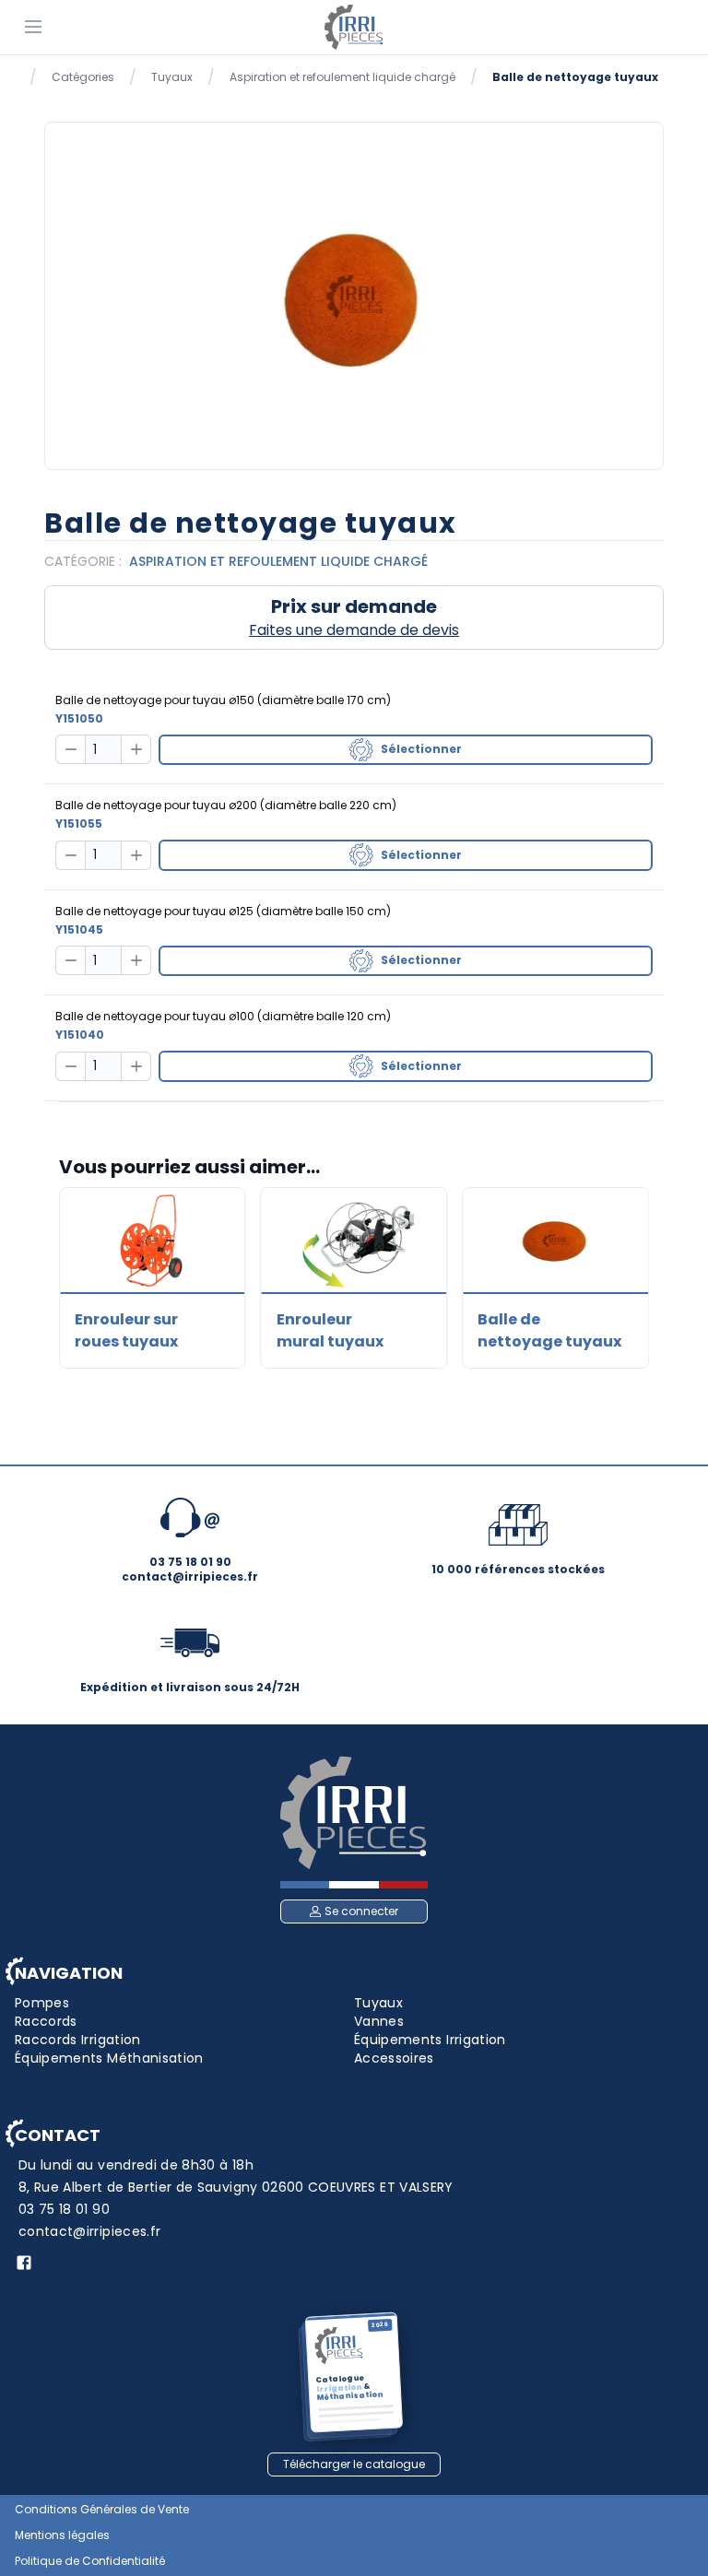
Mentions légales (62, 2535)
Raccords (46, 2021)
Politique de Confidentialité (90, 2561)
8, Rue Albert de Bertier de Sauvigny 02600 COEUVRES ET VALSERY (236, 2187)
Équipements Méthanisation (109, 2058)
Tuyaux (172, 77)
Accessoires (394, 2058)
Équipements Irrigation (430, 2040)
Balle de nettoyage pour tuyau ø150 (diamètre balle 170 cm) (223, 700)
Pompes (42, 2003)
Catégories (83, 77)
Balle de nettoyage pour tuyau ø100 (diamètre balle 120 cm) (223, 1016)
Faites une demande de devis (354, 630)
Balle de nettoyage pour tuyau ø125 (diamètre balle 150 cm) (223, 911)
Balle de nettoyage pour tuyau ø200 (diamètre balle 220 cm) (226, 805)
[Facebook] (24, 2263)
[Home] (354, 27)
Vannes (379, 2021)
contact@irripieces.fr (89, 2231)
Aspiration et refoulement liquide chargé (342, 77)
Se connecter (361, 1911)
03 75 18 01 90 (64, 2209)
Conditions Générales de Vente (102, 2510)
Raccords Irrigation (78, 2040)
